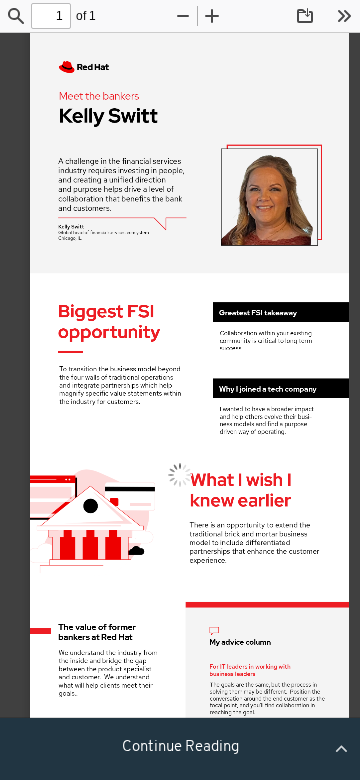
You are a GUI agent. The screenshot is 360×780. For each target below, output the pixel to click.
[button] (180, 748)
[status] (51, 16)
